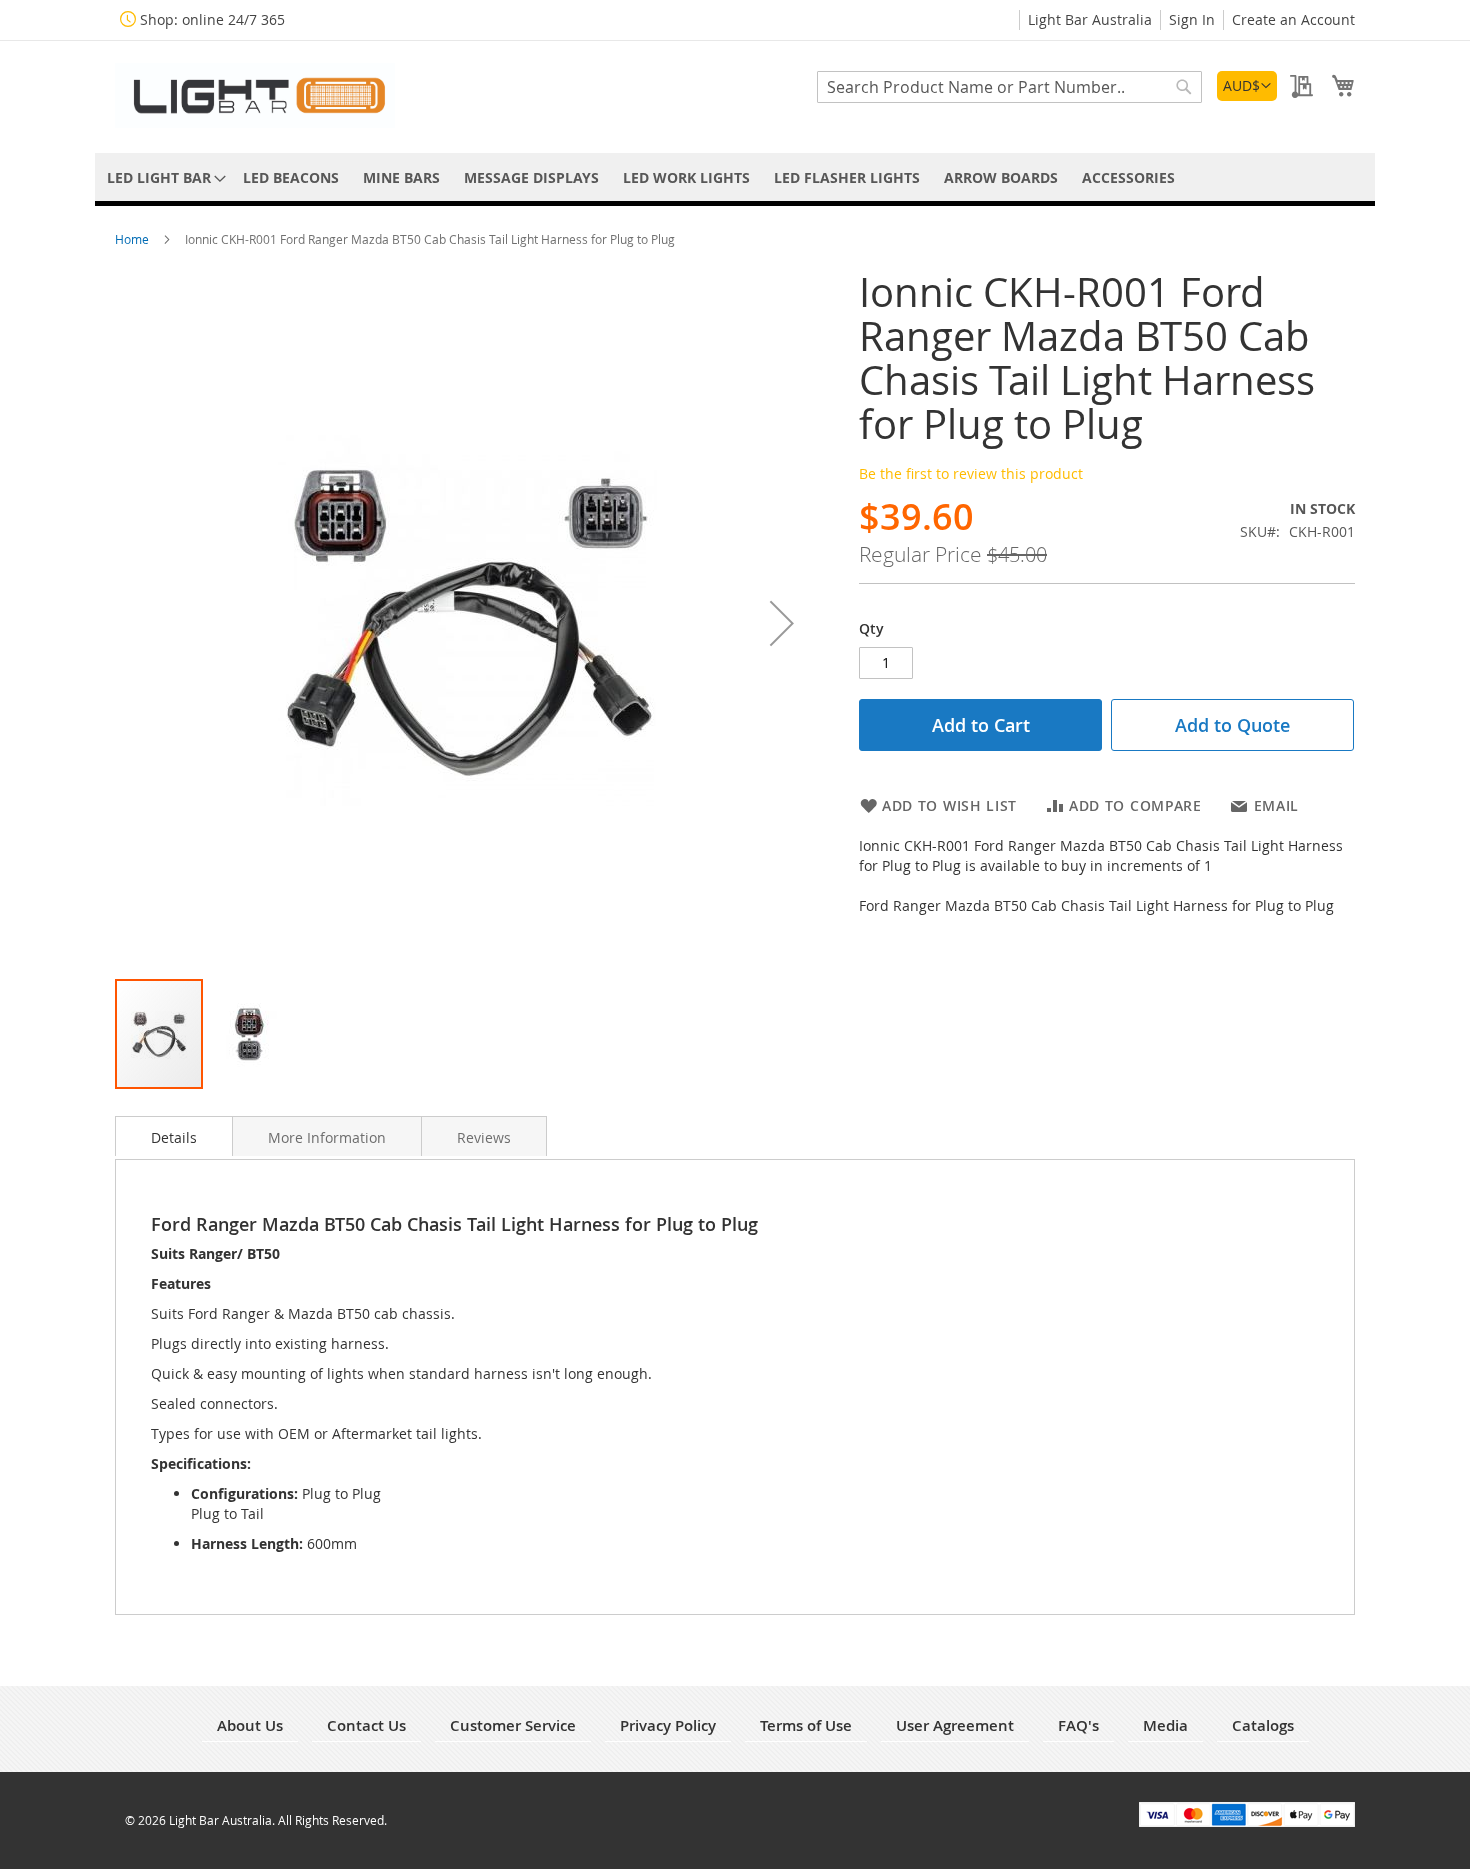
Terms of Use (806, 1725)
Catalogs (1263, 1725)
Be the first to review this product (971, 473)
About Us (250, 1725)
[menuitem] (163, 177)
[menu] (735, 177)
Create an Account (1293, 19)
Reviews (484, 1137)
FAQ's (1078, 1725)
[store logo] (255, 95)
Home (133, 239)
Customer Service (513, 1725)
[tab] (174, 1136)
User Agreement (955, 1725)
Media (1165, 1725)
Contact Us (366, 1725)
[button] (1247, 86)
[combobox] (1009, 87)
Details (174, 1137)
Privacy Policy (668, 1725)
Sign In (1192, 19)
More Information (327, 1137)
